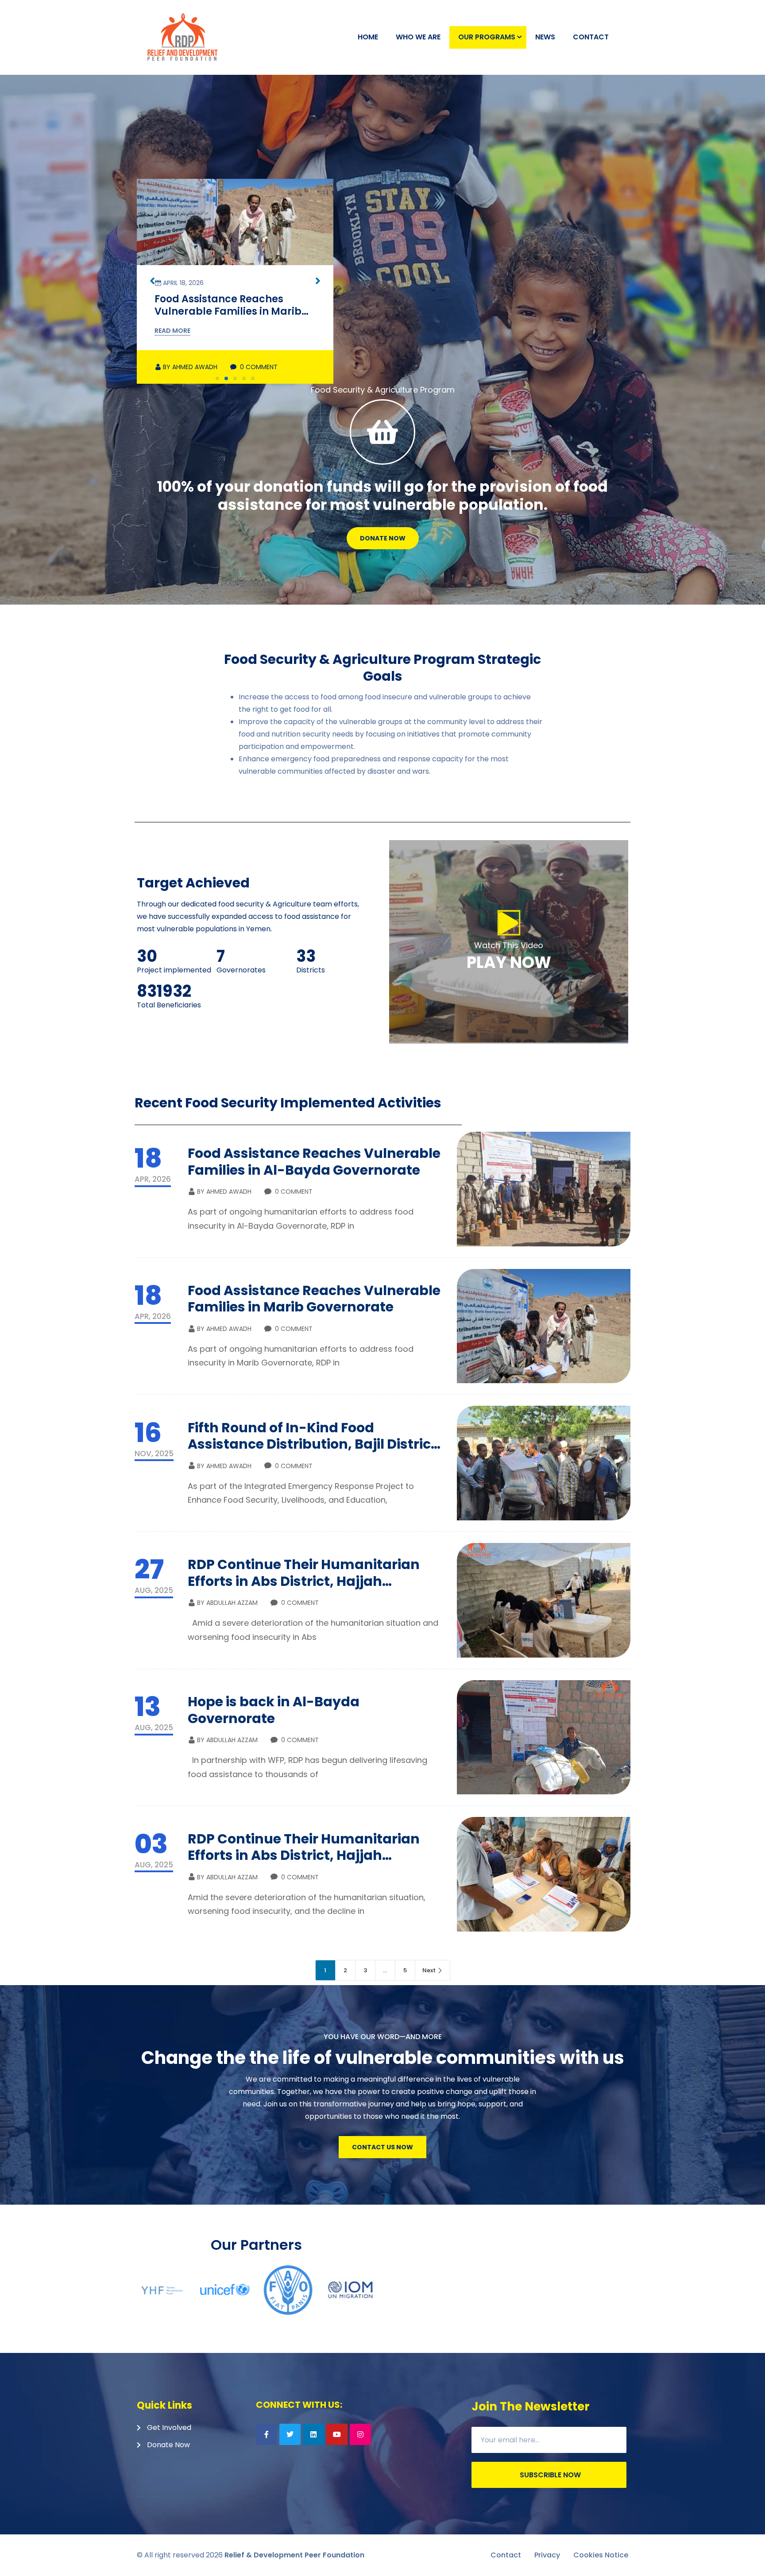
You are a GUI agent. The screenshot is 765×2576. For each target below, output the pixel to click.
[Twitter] (290, 2434)
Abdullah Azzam (227, 1603)
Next (429, 1970)
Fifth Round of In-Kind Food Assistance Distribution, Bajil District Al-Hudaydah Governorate (227, 317)
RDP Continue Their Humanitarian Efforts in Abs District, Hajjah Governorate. (304, 1855)
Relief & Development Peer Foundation (294, 2555)
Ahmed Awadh (190, 367)
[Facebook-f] (267, 2434)
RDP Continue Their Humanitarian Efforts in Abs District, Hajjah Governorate (304, 1581)
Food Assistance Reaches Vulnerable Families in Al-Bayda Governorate (314, 1162)
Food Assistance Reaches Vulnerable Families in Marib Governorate (314, 1299)
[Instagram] (360, 2434)
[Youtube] (337, 2434)
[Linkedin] (313, 2434)
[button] (217, 378)
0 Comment (258, 367)
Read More (172, 331)
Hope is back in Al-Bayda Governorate (274, 1710)
